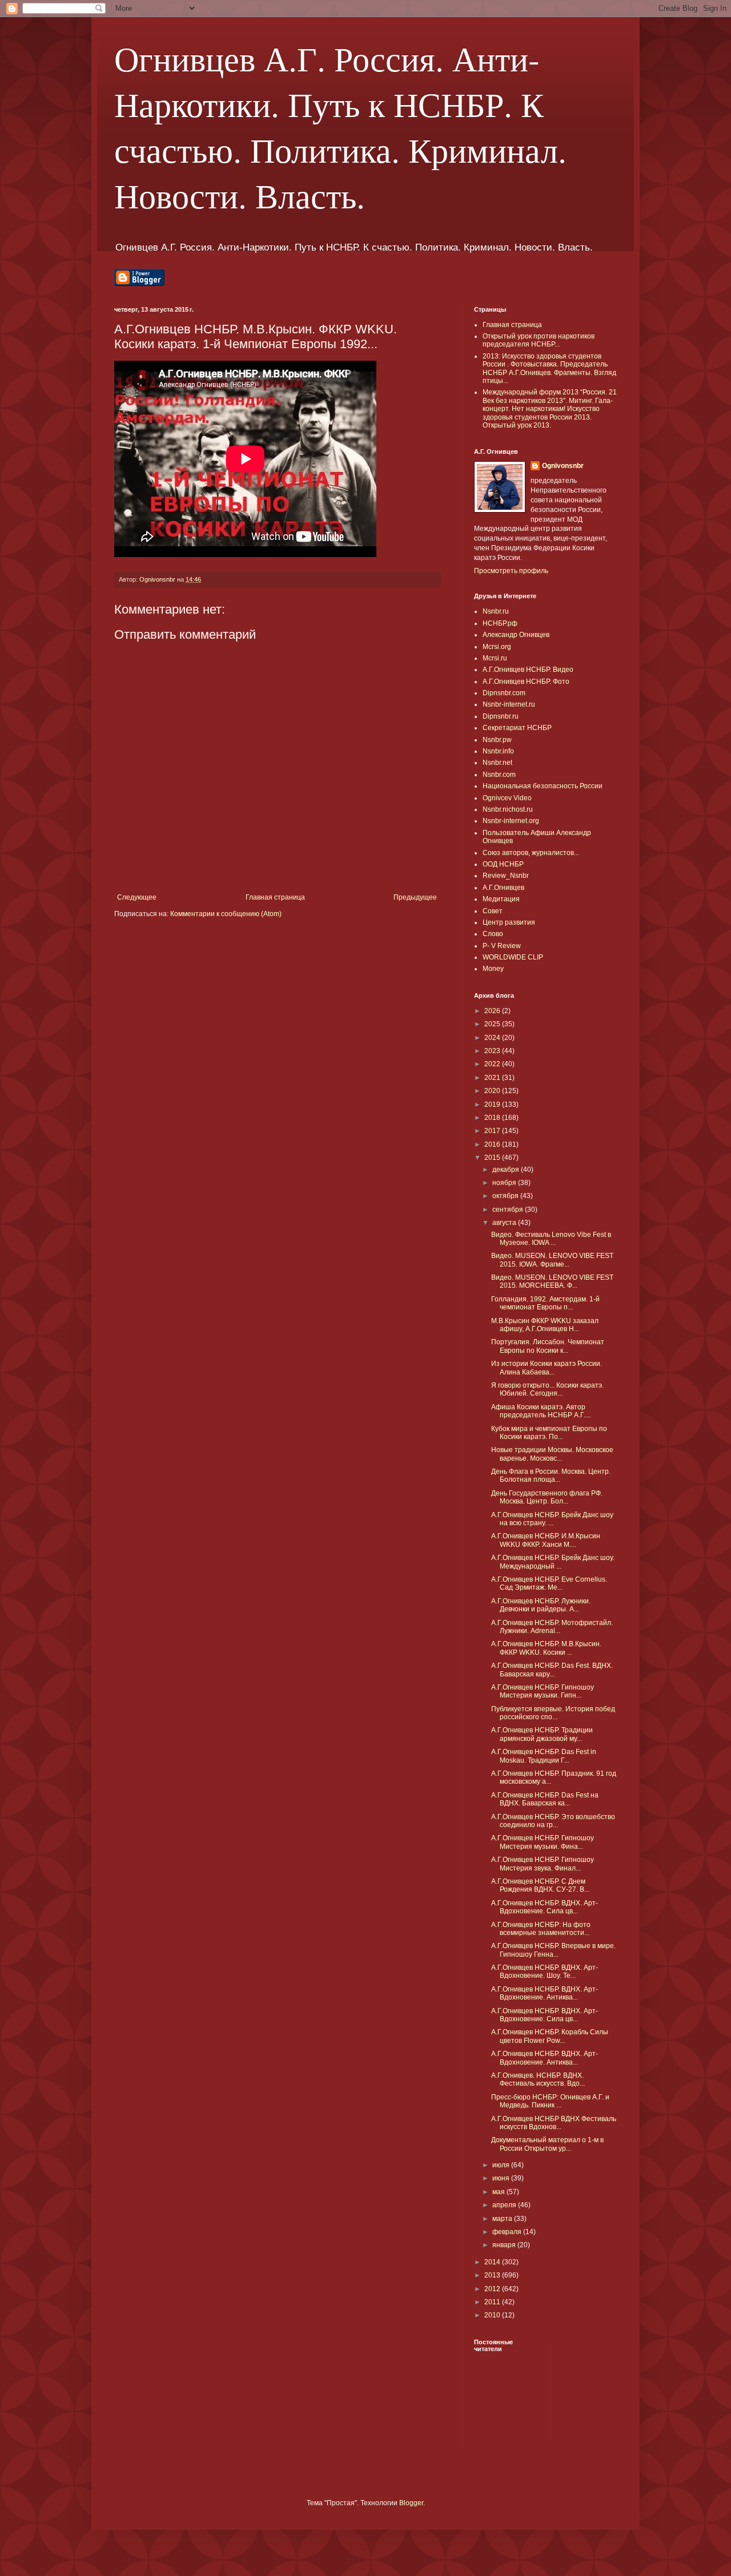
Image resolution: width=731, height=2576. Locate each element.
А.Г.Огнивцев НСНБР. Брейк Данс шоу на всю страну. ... (552, 1519)
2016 (493, 1144)
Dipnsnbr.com (504, 693)
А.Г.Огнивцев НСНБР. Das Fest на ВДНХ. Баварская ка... (545, 1799)
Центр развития (509, 922)
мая (499, 2192)
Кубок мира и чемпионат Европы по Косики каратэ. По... (549, 1433)
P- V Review (502, 946)
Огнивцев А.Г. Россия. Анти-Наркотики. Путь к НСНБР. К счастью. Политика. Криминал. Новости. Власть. (340, 127)
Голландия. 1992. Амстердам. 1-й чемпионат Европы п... (545, 1303)
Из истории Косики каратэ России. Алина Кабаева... (547, 1368)
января (505, 2245)
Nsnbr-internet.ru (509, 704)
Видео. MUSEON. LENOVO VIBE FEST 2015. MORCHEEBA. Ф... (552, 1281)
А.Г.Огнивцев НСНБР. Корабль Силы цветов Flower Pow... (550, 2036)
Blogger (411, 2503)
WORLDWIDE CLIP (513, 957)
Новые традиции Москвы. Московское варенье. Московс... (552, 1454)
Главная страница (275, 897)
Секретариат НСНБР (517, 728)
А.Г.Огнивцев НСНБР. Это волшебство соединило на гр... (553, 1821)
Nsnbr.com (499, 775)
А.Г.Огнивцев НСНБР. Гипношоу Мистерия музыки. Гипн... (543, 1691)
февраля (508, 2232)
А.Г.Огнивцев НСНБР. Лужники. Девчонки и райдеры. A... (541, 1605)
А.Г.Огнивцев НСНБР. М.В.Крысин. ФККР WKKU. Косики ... (546, 1648)
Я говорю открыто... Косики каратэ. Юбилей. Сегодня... (547, 1389)
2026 (493, 1011)
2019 (493, 1104)
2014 (493, 2262)
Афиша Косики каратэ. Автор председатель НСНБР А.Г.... (541, 1411)
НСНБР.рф (500, 623)
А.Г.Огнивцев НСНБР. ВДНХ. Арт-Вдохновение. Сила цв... (545, 1907)
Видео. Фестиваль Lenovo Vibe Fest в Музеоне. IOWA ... (551, 1239)
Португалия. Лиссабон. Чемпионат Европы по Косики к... (548, 1346)
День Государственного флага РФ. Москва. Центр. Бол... (547, 1497)
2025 (493, 1024)
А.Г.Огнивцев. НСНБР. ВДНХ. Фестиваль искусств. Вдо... (538, 2079)
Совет (493, 911)
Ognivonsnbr (563, 466)
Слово (493, 934)
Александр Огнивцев (516, 635)
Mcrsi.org (497, 647)
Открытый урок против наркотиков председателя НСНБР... (539, 340)
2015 (493, 1158)
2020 (493, 1091)
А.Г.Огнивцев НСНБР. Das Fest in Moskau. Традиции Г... (544, 1756)
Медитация (501, 899)
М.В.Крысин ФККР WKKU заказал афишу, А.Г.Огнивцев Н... (545, 1325)
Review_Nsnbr (506, 876)
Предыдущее (415, 897)
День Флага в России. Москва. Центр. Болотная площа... (551, 1476)
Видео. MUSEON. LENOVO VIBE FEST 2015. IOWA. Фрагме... (552, 1260)
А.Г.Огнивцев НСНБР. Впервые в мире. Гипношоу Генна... (553, 1950)
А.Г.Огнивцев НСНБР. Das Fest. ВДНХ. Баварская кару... (552, 1670)
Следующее (137, 897)
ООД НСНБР (503, 864)
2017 (493, 1131)
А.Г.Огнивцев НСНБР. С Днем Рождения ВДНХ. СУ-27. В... (540, 1885)
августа (505, 1223)
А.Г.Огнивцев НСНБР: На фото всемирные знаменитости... (541, 1929)
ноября (505, 1183)
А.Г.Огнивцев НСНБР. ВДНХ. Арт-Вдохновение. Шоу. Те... (545, 1972)
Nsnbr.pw (497, 740)
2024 (493, 1038)
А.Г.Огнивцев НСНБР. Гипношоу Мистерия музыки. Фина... (543, 1842)
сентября (509, 1210)
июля (502, 2165)
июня (502, 2178)
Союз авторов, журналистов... (531, 853)
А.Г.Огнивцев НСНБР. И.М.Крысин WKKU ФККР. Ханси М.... (546, 1540)
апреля (505, 2205)
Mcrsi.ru (495, 658)
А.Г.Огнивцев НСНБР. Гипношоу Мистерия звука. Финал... (543, 1864)
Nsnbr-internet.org (511, 821)
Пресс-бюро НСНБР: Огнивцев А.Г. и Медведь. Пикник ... (550, 2101)
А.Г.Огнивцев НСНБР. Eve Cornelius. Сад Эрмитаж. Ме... (549, 1583)
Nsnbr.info (498, 751)
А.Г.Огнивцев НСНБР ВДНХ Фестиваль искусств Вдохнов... (554, 2123)
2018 (493, 1118)
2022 (493, 1064)
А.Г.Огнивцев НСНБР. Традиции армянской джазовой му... (542, 1734)
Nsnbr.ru (496, 611)
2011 (493, 2302)
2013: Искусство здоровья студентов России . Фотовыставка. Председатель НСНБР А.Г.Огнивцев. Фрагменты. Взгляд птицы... (549, 368)
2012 (493, 2289)
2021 (493, 1078)
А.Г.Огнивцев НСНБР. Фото (526, 682)
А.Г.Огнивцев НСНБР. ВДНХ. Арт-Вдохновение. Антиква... (545, 1993)
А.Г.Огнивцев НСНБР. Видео (528, 670)
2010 (493, 2315)
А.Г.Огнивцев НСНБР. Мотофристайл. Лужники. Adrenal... (552, 1627)
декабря (507, 1170)
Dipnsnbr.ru (501, 716)
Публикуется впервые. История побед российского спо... (553, 1713)
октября (506, 1196)
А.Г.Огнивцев (503, 888)
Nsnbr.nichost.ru (508, 809)
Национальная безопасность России (543, 786)
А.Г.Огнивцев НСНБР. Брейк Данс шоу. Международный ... (553, 1562)
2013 (493, 2275)
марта (503, 2219)
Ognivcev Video (507, 798)
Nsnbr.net (497, 763)
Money (493, 969)
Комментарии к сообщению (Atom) (226, 914)
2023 (493, 1051)
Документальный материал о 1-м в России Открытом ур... (547, 2144)
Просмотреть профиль (511, 571)
